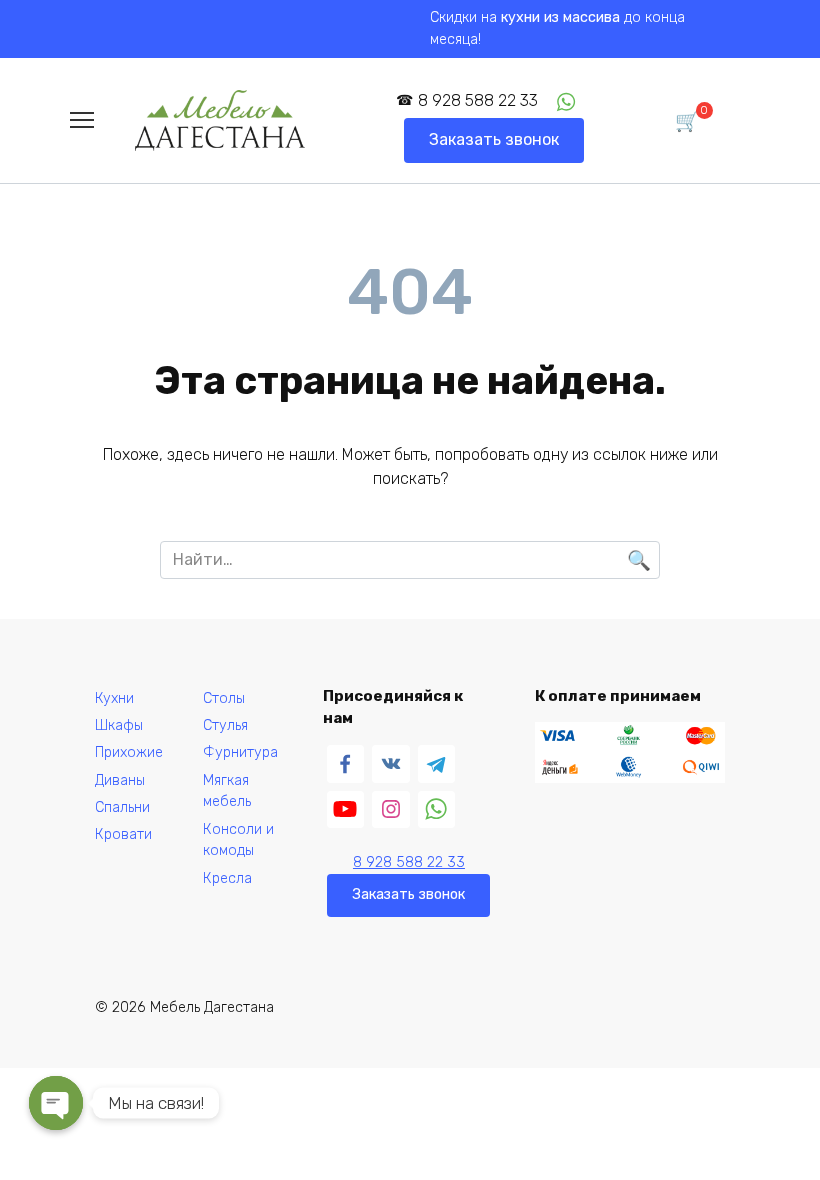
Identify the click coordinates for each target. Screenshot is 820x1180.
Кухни (114, 698)
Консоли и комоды (238, 840)
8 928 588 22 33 (478, 100)
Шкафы (119, 725)
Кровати (123, 834)
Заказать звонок (494, 139)
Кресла (227, 878)
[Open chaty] (56, 1103)
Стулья (225, 725)
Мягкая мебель (227, 791)
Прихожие (129, 752)
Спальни (122, 807)
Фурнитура (240, 752)
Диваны (120, 780)
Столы (224, 698)
